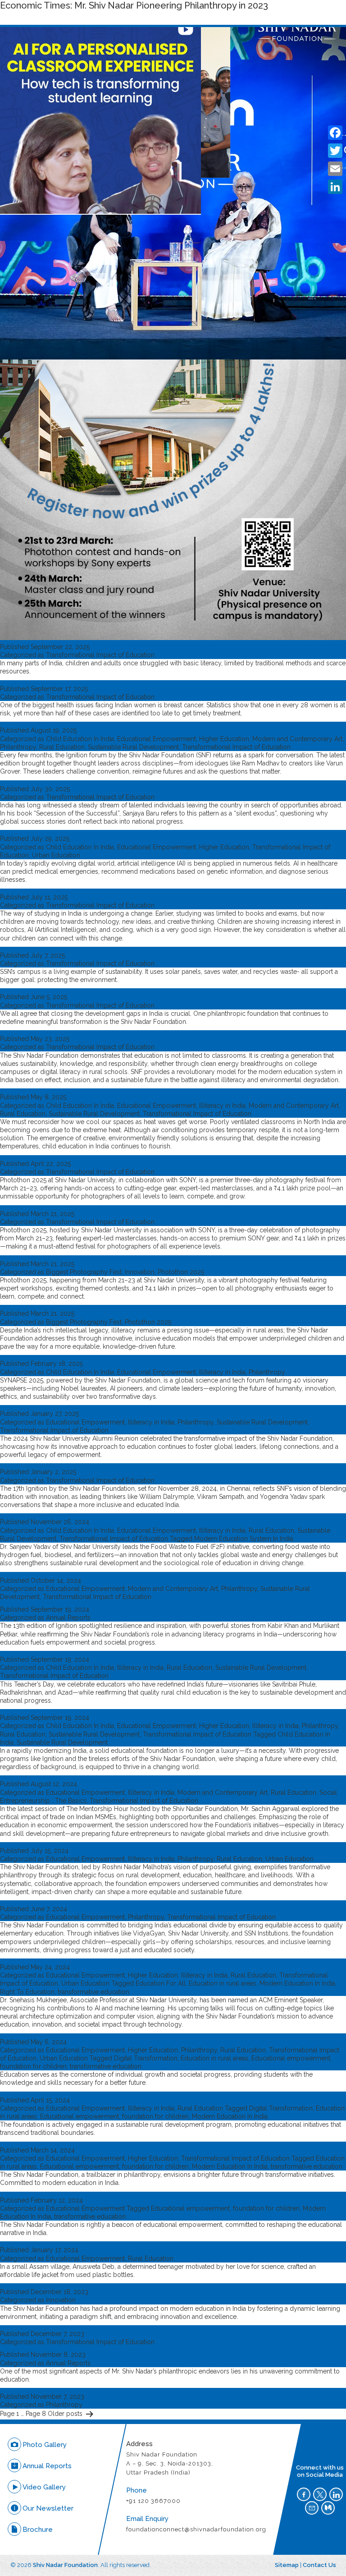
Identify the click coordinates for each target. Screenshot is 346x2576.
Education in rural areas (223, 1983)
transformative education (93, 1992)
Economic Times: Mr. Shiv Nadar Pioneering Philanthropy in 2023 (134, 5)
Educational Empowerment (157, 739)
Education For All (161, 1983)
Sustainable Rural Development (133, 747)
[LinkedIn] (335, 187)
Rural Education (62, 747)
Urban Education (56, 855)
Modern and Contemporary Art (297, 739)
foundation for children (33, 2066)
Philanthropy (18, 747)
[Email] (335, 169)
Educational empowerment (291, 2058)
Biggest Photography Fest (84, 1272)
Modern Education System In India (244, 1539)
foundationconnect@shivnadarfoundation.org (196, 2529)
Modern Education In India (297, 1983)
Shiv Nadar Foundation (65, 2565)
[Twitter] (335, 151)
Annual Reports (68, 1617)
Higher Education (224, 739)
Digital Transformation (146, 2058)
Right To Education (27, 1992)
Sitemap (287, 2565)
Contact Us (319, 2565)
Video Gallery (44, 2487)
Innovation (140, 1272)
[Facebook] (335, 133)
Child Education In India (80, 739)
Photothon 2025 (181, 1272)
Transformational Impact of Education (100, 655)
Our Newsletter (48, 2508)
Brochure (38, 2530)
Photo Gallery (45, 2445)
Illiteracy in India (222, 1106)
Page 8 (36, 2414)
